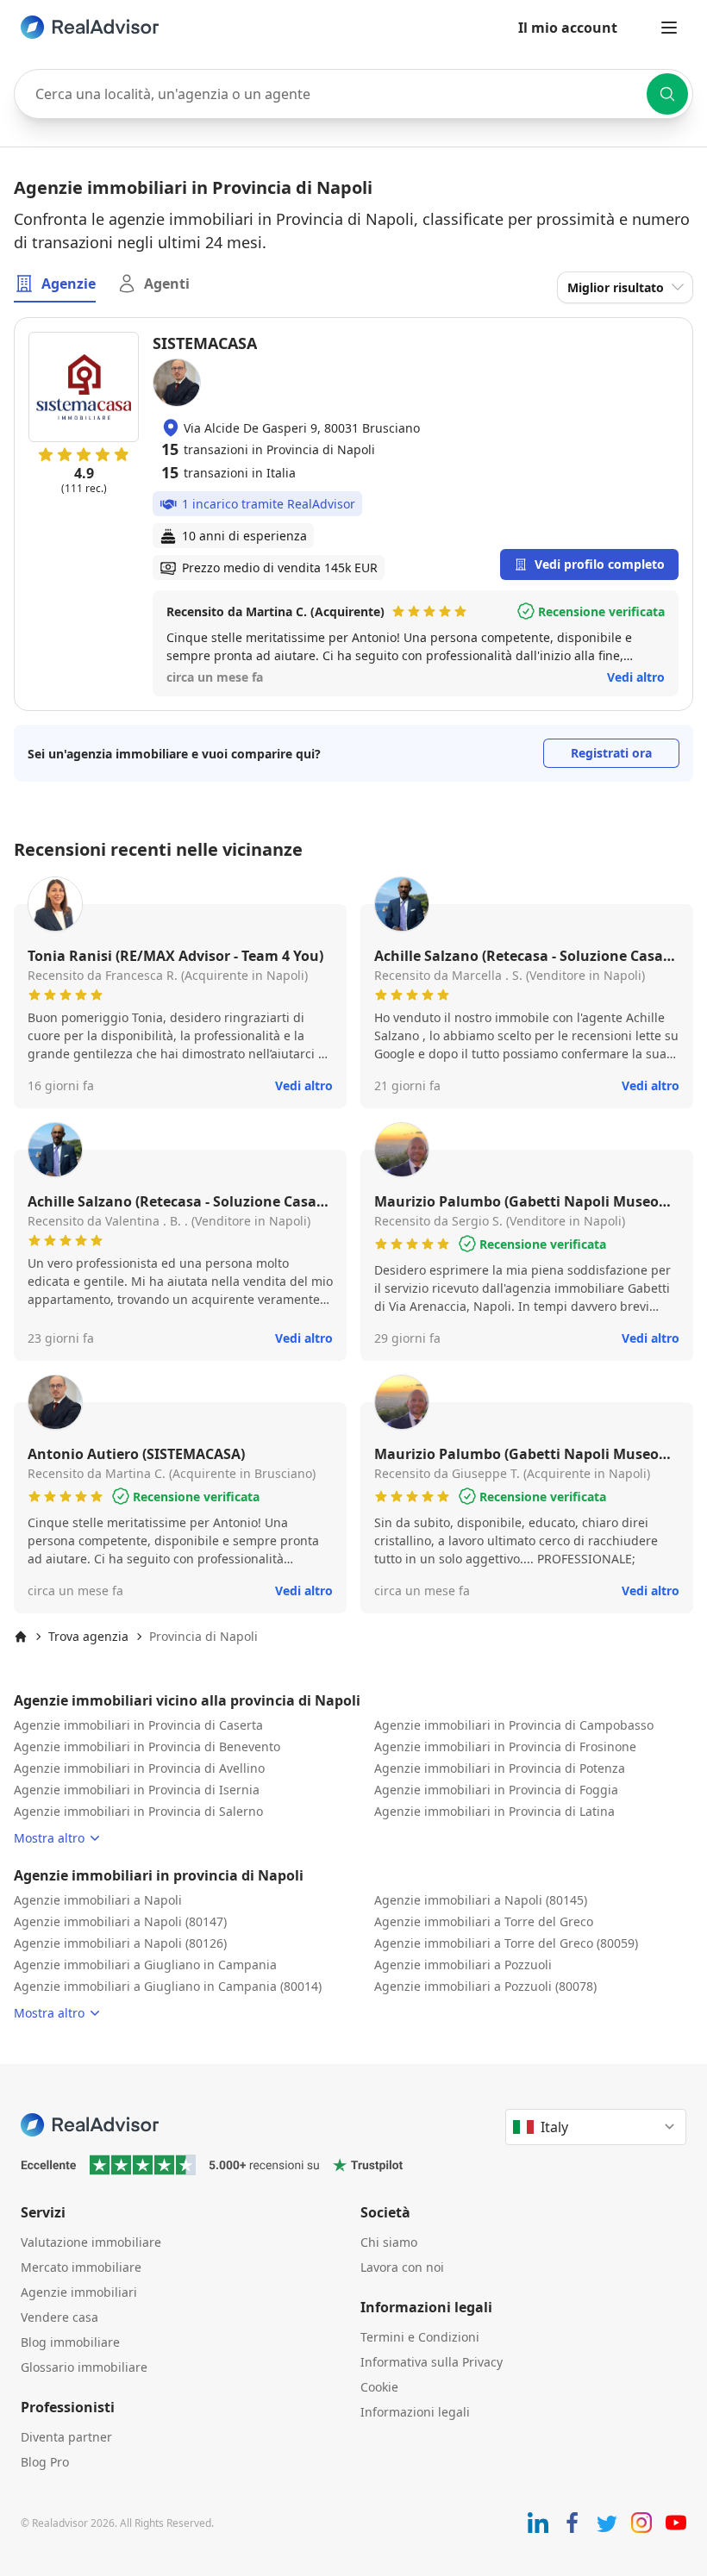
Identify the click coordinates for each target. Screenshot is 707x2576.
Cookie (379, 2387)
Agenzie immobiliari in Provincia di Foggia (496, 1790)
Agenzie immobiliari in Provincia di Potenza (500, 1768)
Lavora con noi (402, 2267)
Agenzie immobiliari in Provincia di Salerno (138, 1811)
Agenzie (69, 284)
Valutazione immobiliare (91, 2242)
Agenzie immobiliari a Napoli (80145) (481, 1900)
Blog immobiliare (70, 2342)
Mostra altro (49, 1838)
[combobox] (353, 94)
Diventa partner (66, 2437)
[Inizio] (21, 1637)
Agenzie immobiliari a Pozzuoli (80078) (485, 1986)
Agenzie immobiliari (79, 2292)
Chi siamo (389, 2242)
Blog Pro (45, 2462)
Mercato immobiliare (81, 2267)
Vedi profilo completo (600, 564)
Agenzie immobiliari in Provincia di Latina (494, 1811)
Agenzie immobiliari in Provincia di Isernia (137, 1790)
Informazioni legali (415, 2412)
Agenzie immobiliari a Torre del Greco (484, 1921)
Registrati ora (611, 753)
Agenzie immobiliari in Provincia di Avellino (139, 1768)
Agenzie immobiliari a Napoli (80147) (120, 1921)
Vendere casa (59, 2317)
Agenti (167, 284)
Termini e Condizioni (420, 2337)
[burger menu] (669, 28)
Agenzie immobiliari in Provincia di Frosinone (505, 1746)
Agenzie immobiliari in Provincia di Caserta (138, 1725)
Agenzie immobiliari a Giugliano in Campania (145, 1965)
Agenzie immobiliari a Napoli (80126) (120, 1943)
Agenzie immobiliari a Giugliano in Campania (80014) (168, 1986)
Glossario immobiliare (84, 2367)
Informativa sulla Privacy (432, 2362)
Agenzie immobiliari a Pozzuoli (463, 1965)
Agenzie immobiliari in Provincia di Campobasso (514, 1725)
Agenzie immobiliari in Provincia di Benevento (147, 1746)
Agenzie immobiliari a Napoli (98, 1900)
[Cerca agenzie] (667, 94)
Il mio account (568, 28)
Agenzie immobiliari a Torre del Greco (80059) (506, 1943)
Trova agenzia (88, 1636)
